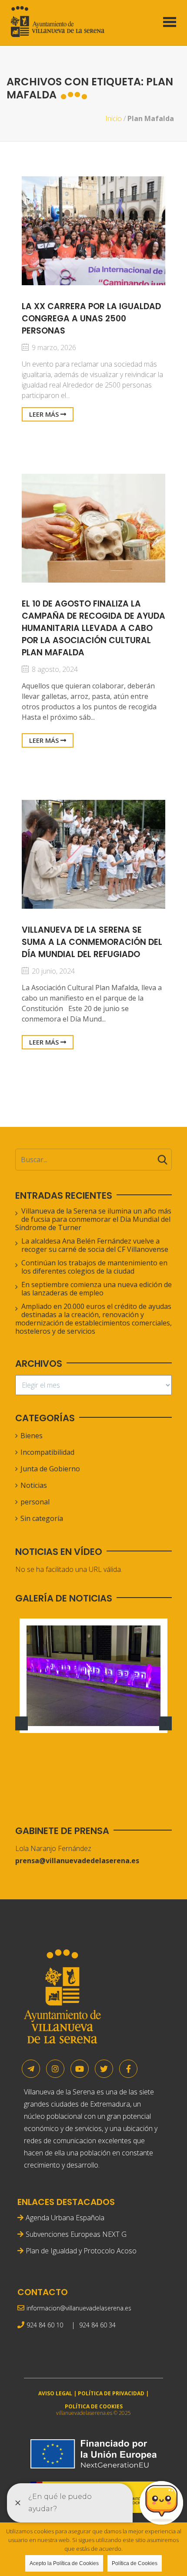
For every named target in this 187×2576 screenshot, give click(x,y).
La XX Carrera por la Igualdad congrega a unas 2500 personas (91, 319)
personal (35, 1502)
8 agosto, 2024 (54, 669)
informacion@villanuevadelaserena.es (79, 2308)
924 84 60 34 (97, 2325)
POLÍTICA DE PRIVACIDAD (111, 2393)
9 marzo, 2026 (53, 347)
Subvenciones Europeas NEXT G (76, 2234)
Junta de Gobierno (50, 1469)
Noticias (34, 1485)
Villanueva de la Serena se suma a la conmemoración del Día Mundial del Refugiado (92, 942)
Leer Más (45, 414)
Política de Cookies (135, 2563)
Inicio (114, 118)
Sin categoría (42, 1518)
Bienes (32, 1436)
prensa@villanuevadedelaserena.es (77, 1861)
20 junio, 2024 (52, 971)
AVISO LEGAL (55, 2393)
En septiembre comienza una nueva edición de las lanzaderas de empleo (97, 1289)
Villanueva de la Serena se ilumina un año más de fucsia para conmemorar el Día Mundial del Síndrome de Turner (93, 1219)
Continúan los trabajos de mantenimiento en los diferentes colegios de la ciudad (94, 1267)
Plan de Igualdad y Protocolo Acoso (81, 2251)
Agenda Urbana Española (65, 2218)
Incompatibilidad (47, 1452)
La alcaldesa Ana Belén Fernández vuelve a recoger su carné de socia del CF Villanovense (95, 1245)
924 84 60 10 (45, 2325)
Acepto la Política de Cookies (64, 2563)
